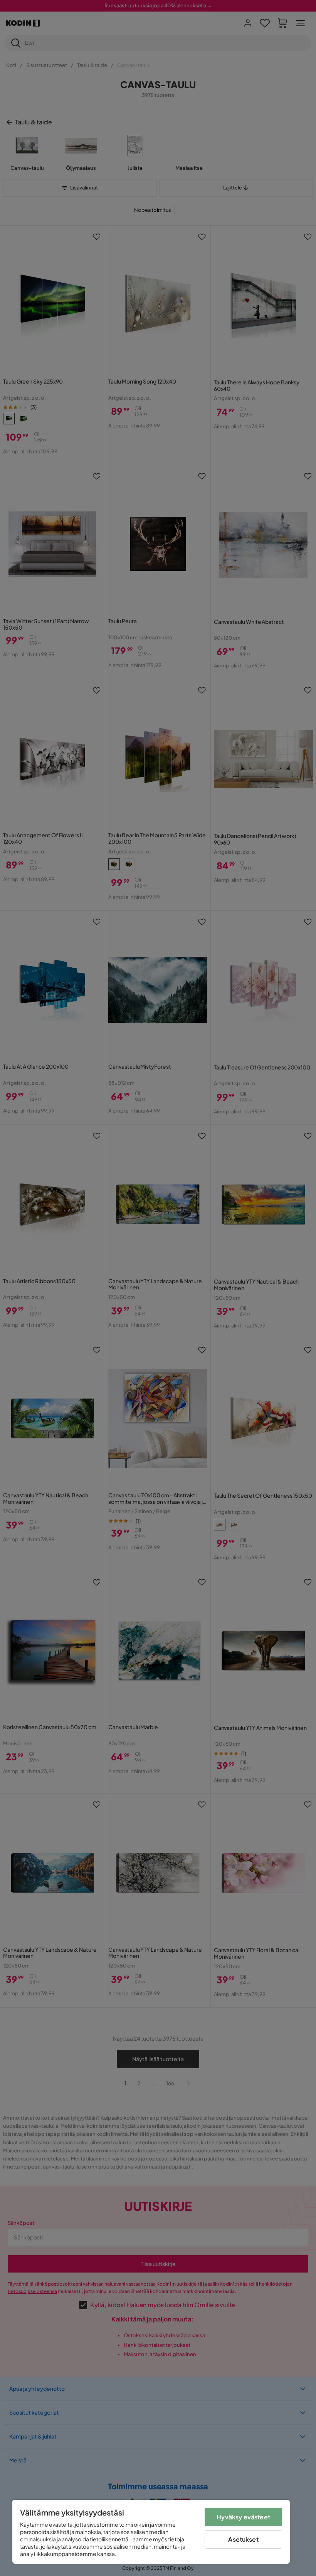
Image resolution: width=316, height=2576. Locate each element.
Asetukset (243, 2539)
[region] (151, 2532)
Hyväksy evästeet (243, 2517)
